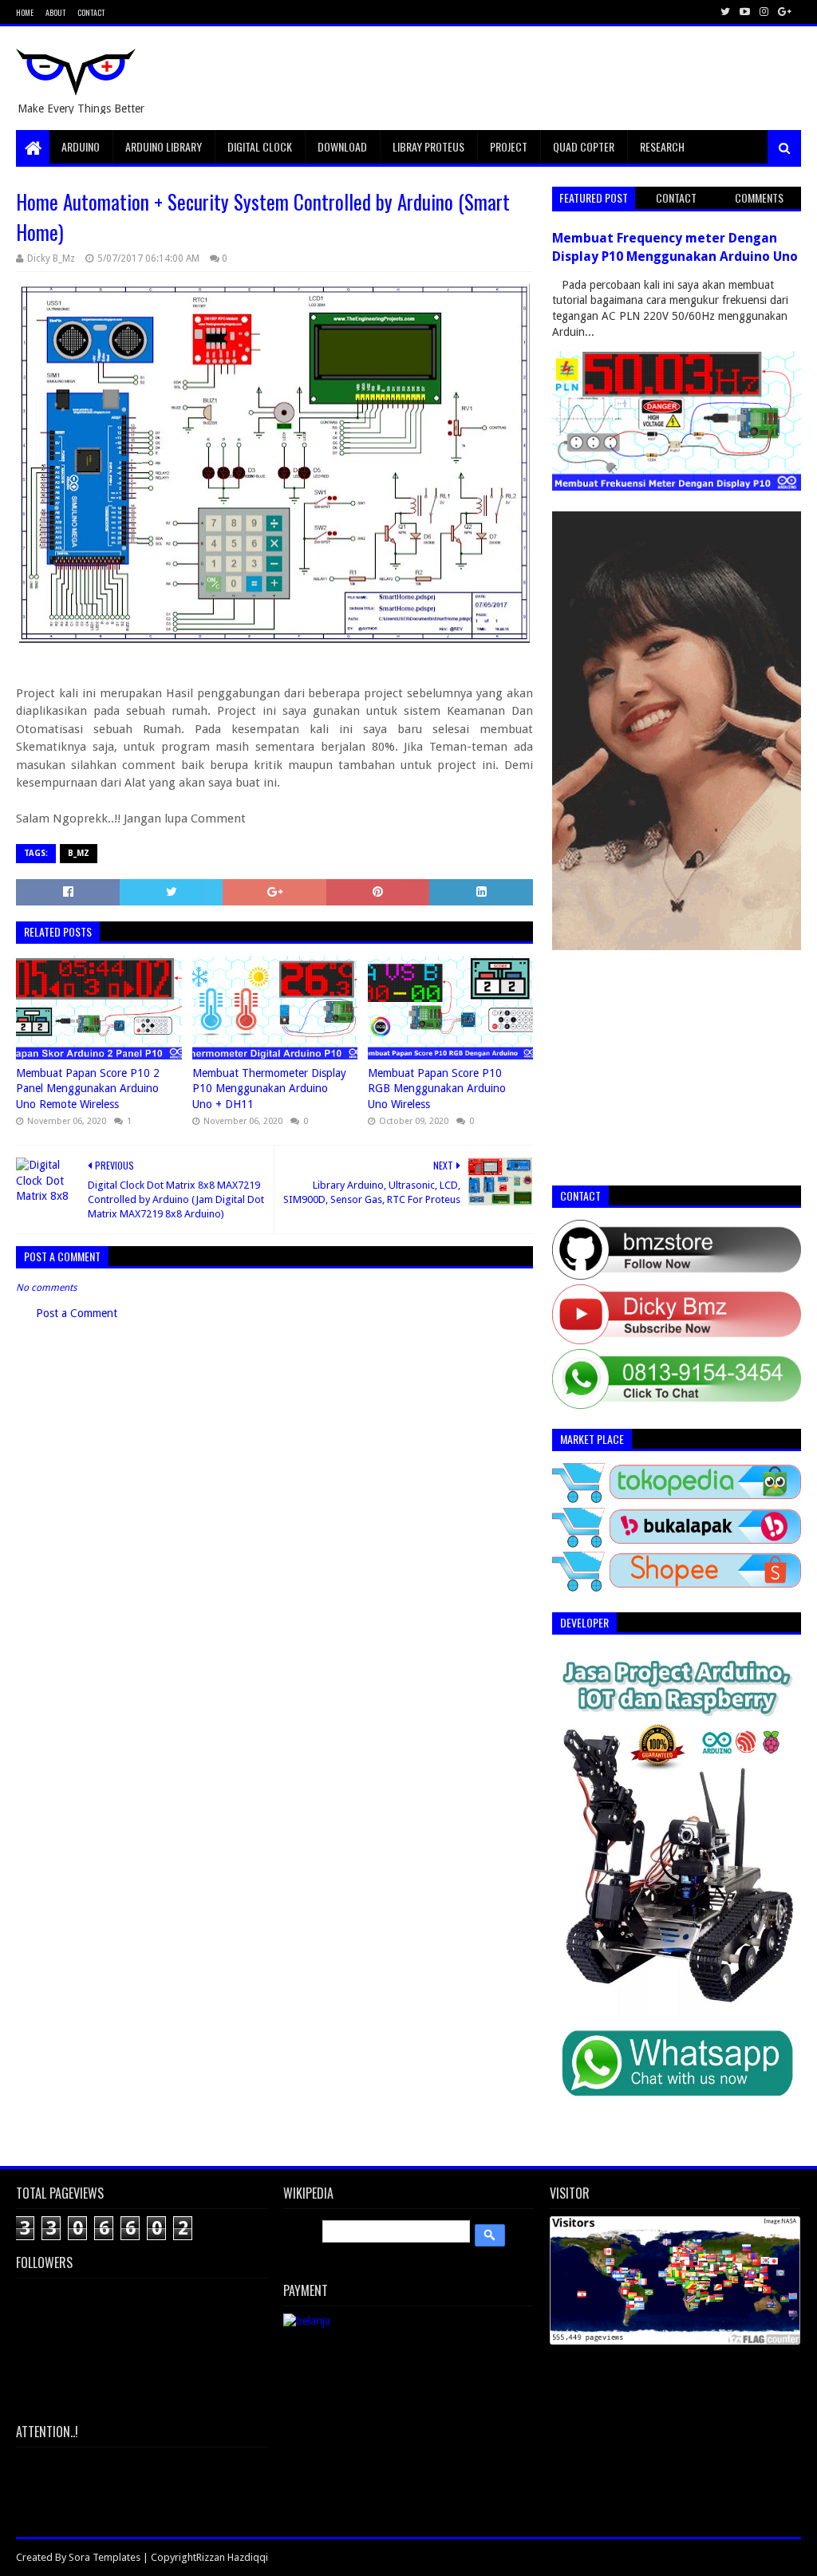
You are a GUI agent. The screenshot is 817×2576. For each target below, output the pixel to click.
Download (342, 146)
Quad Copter (584, 146)
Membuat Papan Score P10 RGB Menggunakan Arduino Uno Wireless (437, 1089)
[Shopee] (676, 1588)
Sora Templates (105, 2557)
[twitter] (725, 12)
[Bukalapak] (676, 1544)
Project (509, 146)
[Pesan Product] (676, 2121)
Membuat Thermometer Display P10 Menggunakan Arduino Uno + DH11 (269, 1089)
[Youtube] (676, 1340)
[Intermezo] (676, 946)
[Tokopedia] (676, 1499)
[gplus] (783, 12)
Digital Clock (260, 146)
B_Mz (79, 853)
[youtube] (745, 12)
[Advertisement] (511, 78)
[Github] (676, 1276)
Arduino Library (164, 146)
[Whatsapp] (676, 1405)
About (55, 12)
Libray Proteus (428, 146)
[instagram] (764, 12)
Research (662, 146)
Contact (91, 12)
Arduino (81, 146)
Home (25, 12)
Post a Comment (77, 1313)
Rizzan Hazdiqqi (232, 2557)
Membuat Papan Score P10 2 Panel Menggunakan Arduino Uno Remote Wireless (88, 1089)
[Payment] (307, 2321)
